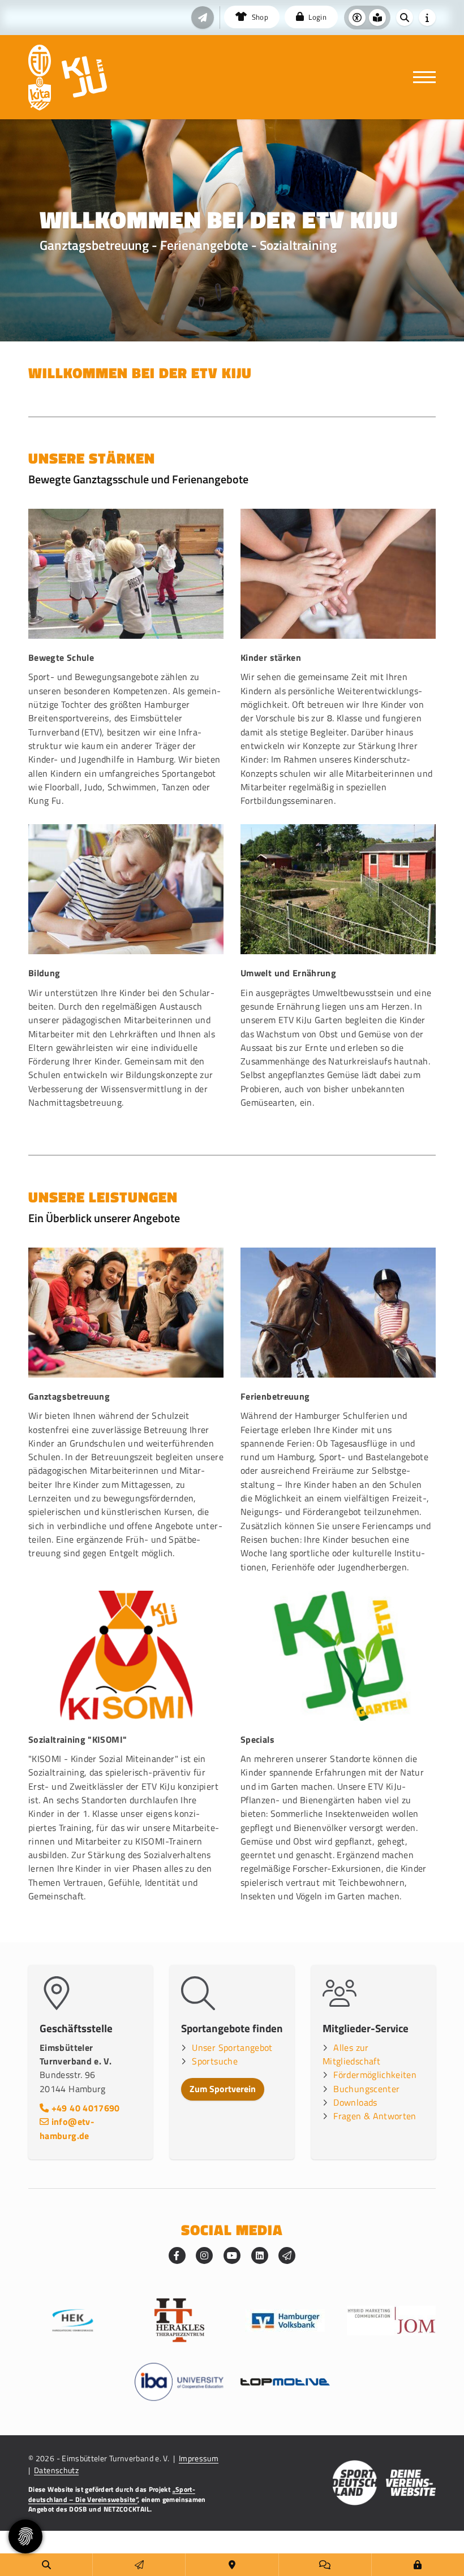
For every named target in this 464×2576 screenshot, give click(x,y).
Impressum (199, 2458)
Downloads (355, 2102)
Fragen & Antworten (375, 2116)
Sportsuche (215, 2061)
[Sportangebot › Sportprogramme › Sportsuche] (46, 2565)
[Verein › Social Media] (325, 2565)
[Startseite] (40, 60)
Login (317, 17)
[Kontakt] (232, 2565)
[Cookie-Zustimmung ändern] (25, 2536)
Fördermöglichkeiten (375, 2075)
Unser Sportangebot (232, 2047)
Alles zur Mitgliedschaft (351, 2054)
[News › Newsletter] (203, 18)
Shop (259, 17)
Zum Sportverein (223, 2089)
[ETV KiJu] (84, 77)
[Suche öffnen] (405, 18)
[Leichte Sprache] (377, 18)
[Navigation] (420, 77)
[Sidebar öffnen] (427, 18)
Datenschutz (56, 2470)
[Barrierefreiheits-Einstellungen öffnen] (357, 18)
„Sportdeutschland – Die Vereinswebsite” (112, 2494)
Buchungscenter (366, 2089)
